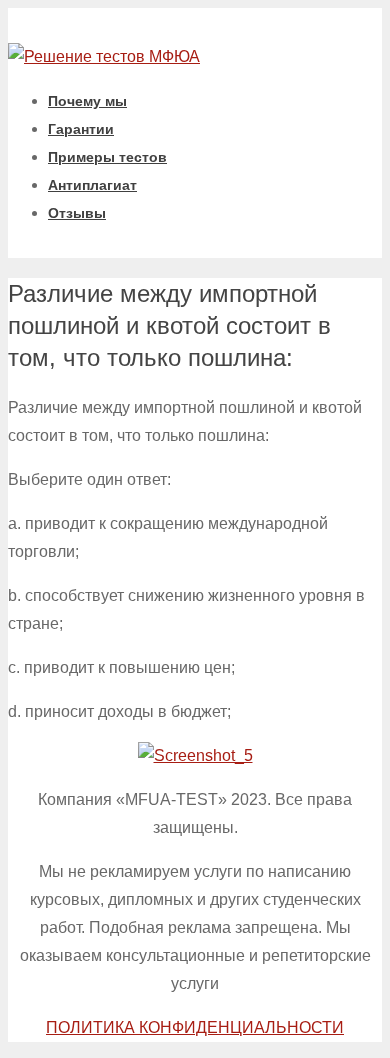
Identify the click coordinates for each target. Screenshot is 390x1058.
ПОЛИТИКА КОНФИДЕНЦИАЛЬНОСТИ (195, 1027)
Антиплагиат (92, 185)
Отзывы (77, 213)
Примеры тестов (107, 157)
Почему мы (87, 101)
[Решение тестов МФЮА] (104, 56)
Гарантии (81, 129)
